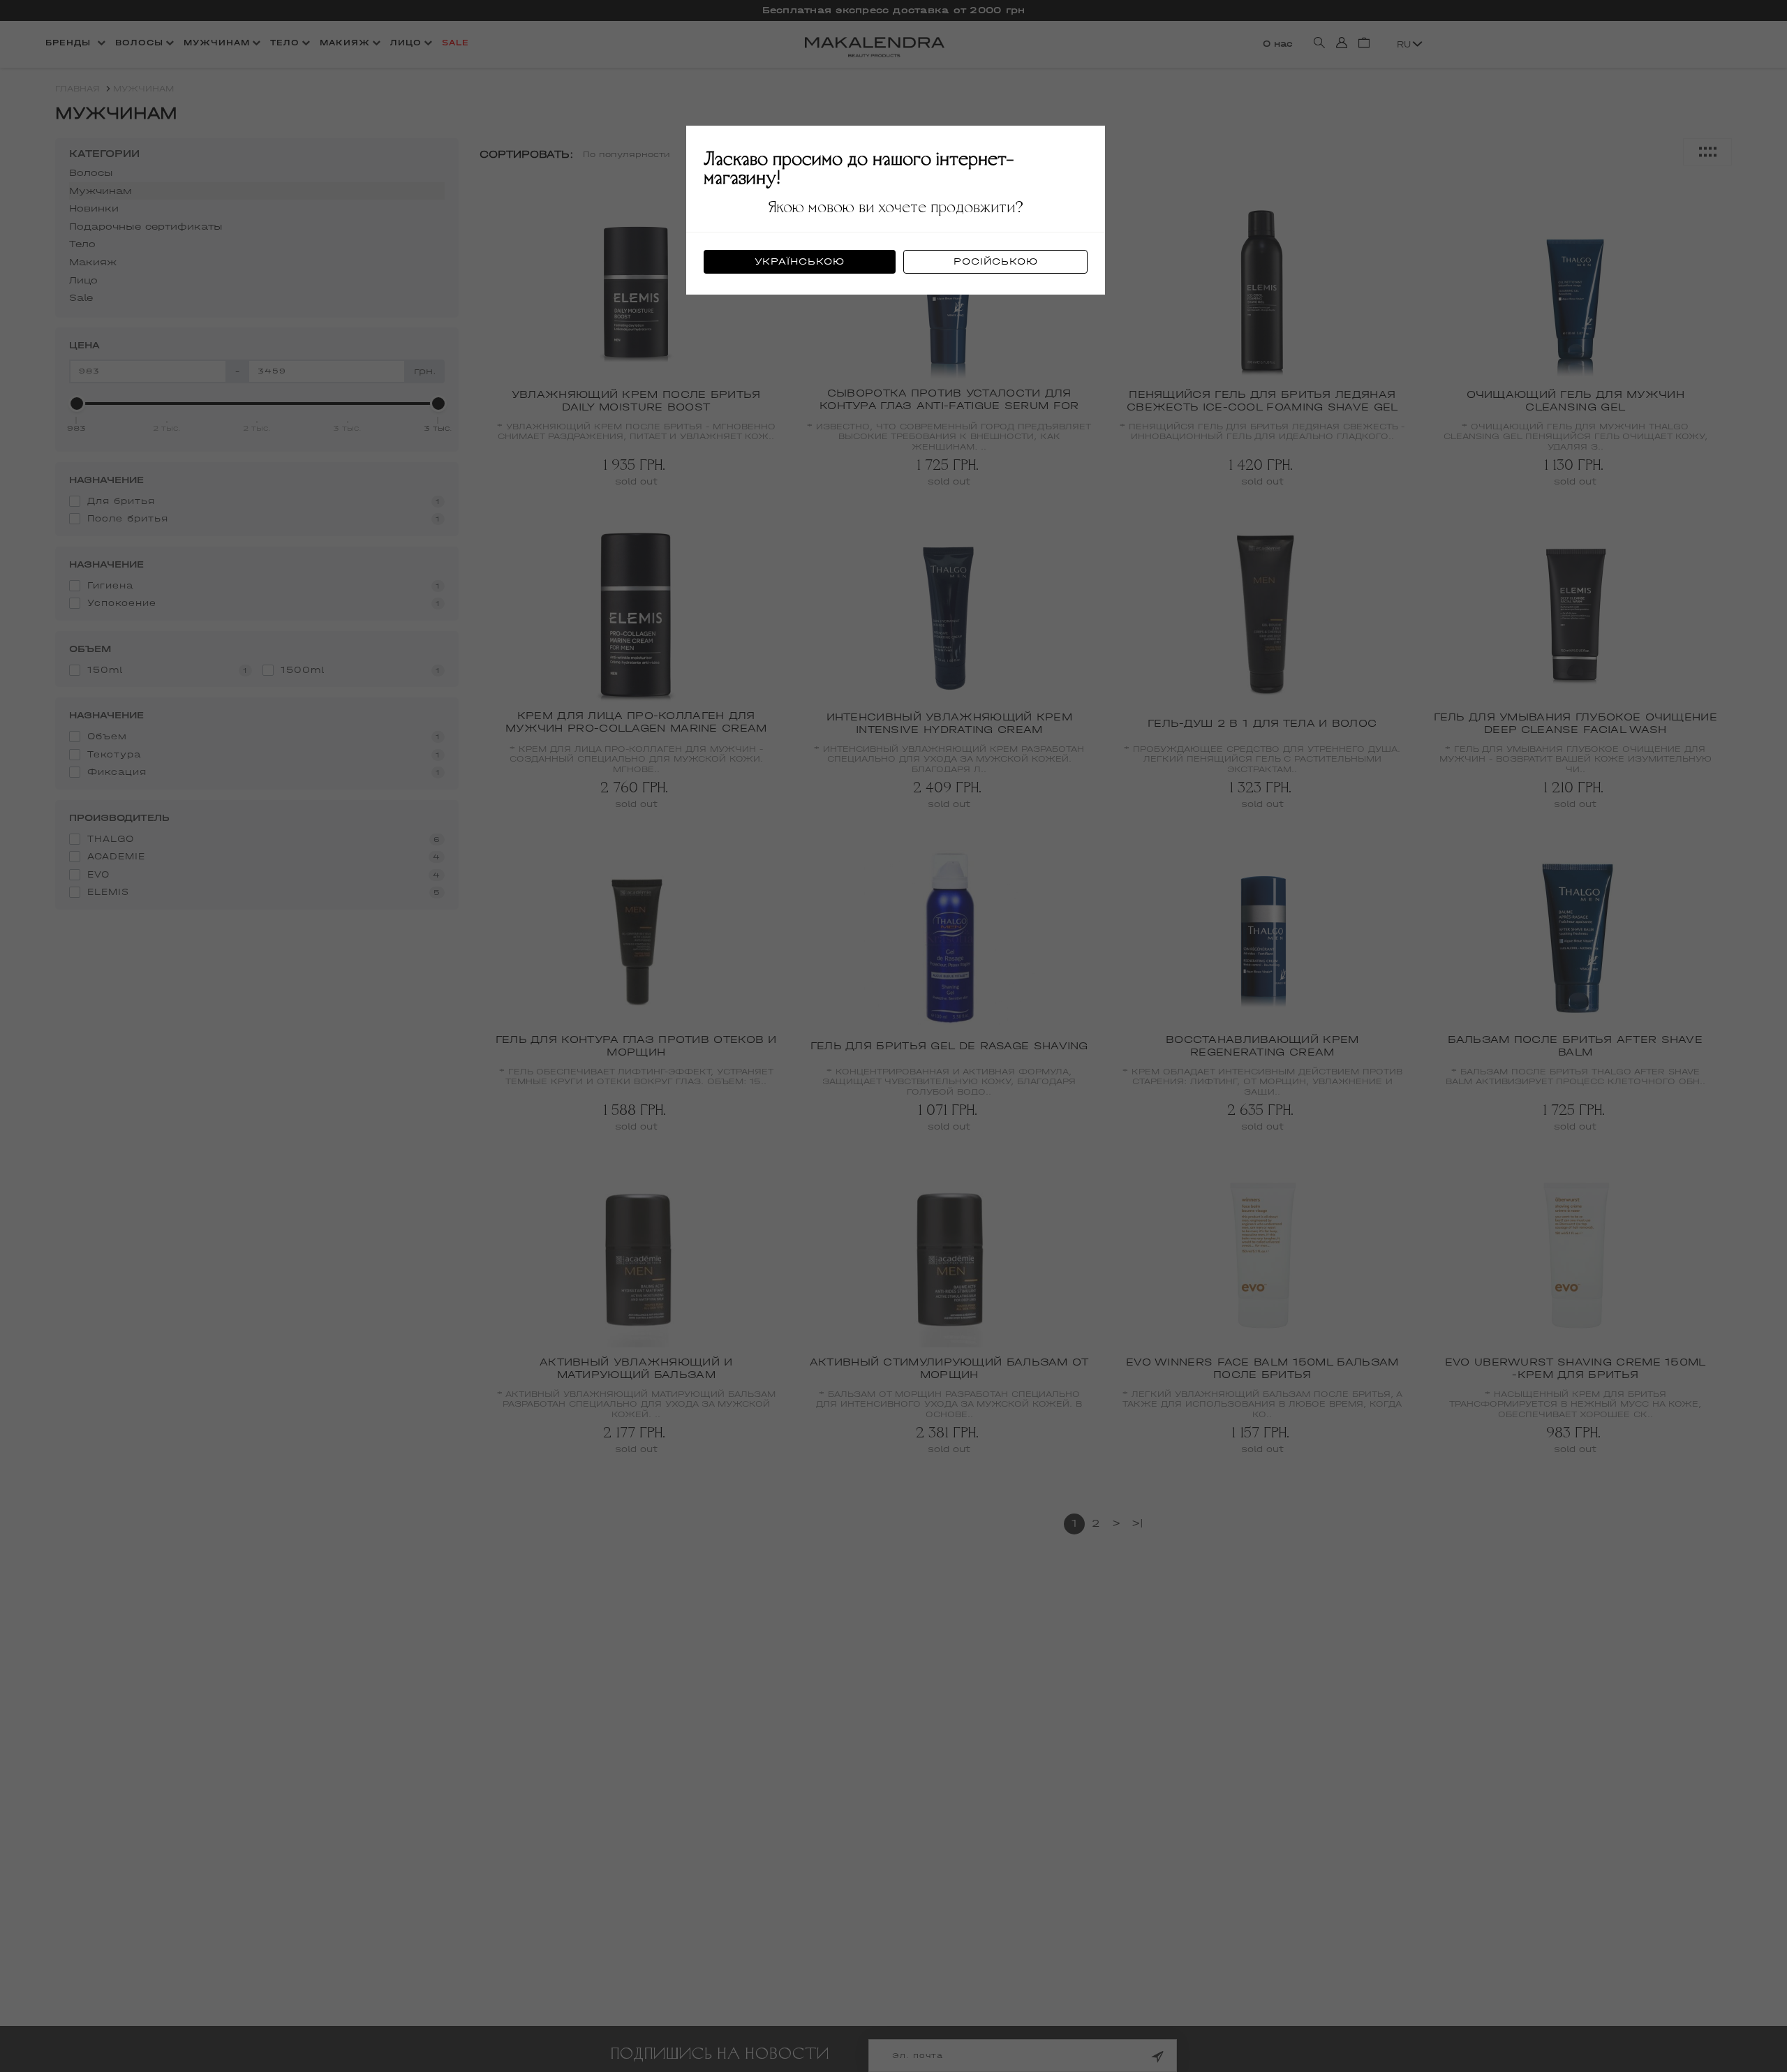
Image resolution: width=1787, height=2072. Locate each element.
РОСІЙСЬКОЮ (996, 261)
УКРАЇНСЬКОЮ (800, 261)
